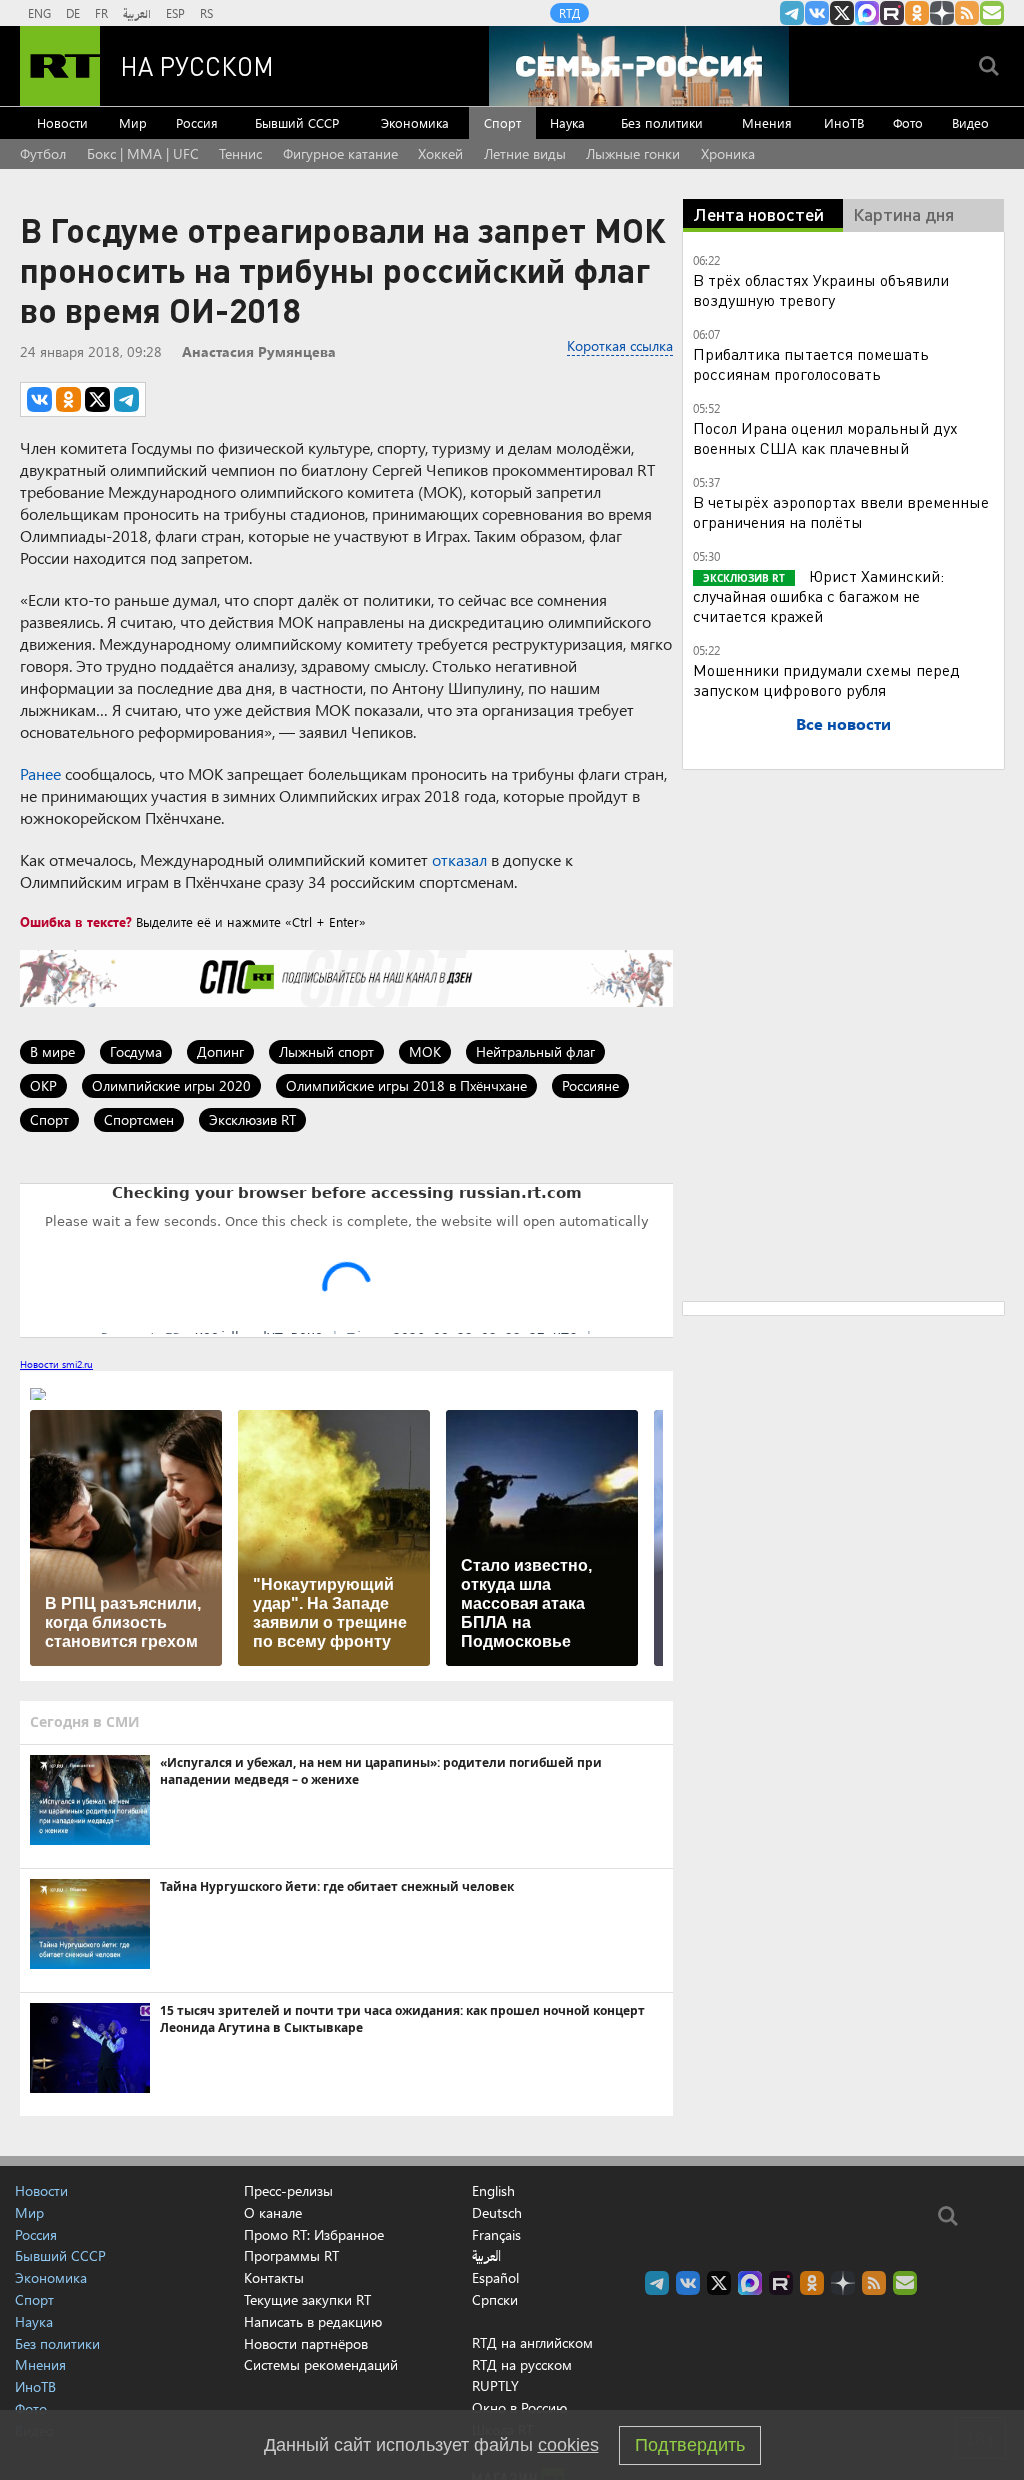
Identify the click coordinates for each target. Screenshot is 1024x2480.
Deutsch (497, 2213)
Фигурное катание (340, 153)
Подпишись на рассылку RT (992, 13)
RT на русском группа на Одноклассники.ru (917, 13)
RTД (569, 13)
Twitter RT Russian (842, 13)
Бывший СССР (297, 122)
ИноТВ (844, 122)
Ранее (40, 773)
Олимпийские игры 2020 (171, 1085)
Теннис (240, 153)
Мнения (767, 122)
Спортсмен (139, 1119)
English (493, 2191)
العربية (137, 13)
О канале (273, 2212)
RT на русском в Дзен (942, 13)
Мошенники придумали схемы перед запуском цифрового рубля (826, 679)
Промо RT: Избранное (314, 2234)
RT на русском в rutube (892, 13)
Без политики (662, 122)
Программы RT (291, 2255)
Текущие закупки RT (307, 2299)
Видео (970, 122)
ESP (175, 13)
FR (101, 13)
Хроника (728, 153)
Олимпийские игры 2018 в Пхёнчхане (406, 1085)
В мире (52, 1051)
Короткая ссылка (620, 345)
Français (496, 2235)
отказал (459, 859)
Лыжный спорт (326, 1051)
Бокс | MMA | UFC (143, 153)
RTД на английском (532, 2342)
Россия (197, 122)
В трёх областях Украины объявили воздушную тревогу (821, 289)
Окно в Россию (519, 2407)
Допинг (220, 1051)
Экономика (415, 122)
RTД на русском (522, 2364)
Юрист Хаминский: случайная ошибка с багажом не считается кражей (818, 595)
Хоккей (440, 153)
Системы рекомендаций (321, 2364)
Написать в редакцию (313, 2321)
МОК (425, 1051)
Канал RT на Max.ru (867, 13)
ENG (39, 13)
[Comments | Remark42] (346, 1259)
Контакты (274, 2277)
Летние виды (525, 153)
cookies (568, 2445)
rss (967, 13)
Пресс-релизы (288, 2190)
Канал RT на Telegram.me (792, 13)
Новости (62, 122)
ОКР (43, 1085)
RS (206, 13)
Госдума (136, 1051)
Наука (567, 122)
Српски (495, 2300)
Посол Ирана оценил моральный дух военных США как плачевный (825, 437)
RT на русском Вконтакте (817, 13)
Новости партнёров (306, 2343)
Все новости (843, 723)
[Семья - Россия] (639, 66)
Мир (133, 122)
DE (73, 13)
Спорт (502, 122)
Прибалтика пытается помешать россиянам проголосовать (811, 363)
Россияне (590, 1085)
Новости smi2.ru (56, 1364)
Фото (908, 122)
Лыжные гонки (633, 153)
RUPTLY (495, 2385)
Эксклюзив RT (252, 1119)
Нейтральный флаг (535, 1051)
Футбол (43, 153)
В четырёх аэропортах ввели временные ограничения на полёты (841, 511)
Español (495, 2278)
